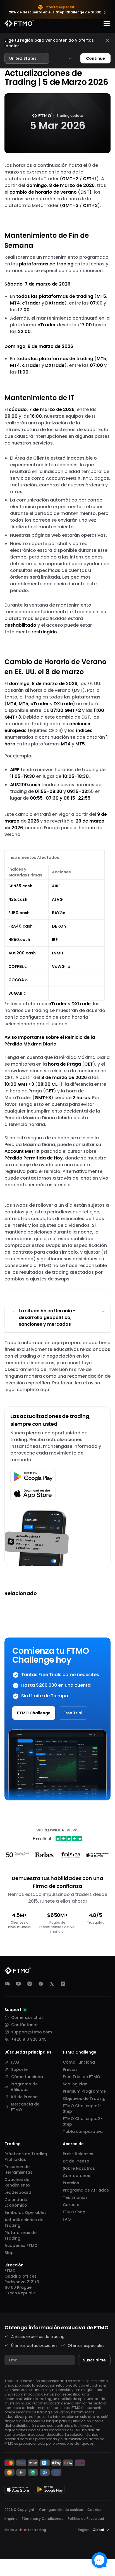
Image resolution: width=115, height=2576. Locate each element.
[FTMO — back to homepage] (19, 23)
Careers (71, 2205)
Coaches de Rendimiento (17, 2182)
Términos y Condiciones (42, 2519)
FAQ (15, 2062)
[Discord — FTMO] (7, 1984)
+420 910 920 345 (29, 2039)
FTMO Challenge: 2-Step (83, 2121)
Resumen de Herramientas (18, 2169)
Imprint (11, 2519)
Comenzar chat (27, 2017)
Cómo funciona (27, 2077)
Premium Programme (84, 2091)
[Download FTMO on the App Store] (18, 2489)
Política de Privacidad (86, 2519)
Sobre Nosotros (79, 2168)
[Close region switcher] (108, 41)
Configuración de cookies (61, 2510)
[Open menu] (107, 23)
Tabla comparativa (83, 2131)
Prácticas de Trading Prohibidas (26, 2157)
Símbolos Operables (26, 2213)
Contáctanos (25, 2025)
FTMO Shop (74, 2212)
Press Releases (78, 2154)
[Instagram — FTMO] (30, 1984)
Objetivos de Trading (84, 2099)
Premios (71, 2183)
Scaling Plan (75, 2084)
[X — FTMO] (52, 1984)
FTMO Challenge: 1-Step (82, 2109)
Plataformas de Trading (21, 2235)
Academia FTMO (21, 2245)
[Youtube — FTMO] (18, 1984)
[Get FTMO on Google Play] (50, 2489)
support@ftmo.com (32, 2032)
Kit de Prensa (24, 2097)
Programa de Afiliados (24, 2087)
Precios (70, 2069)
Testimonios (75, 2197)
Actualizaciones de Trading (24, 2223)
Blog (9, 2253)
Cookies (94, 2510)
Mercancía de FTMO (25, 2107)
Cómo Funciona (79, 2062)
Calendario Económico (16, 2202)
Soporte (19, 2069)
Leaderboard (18, 2192)
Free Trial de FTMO (82, 2077)
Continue (95, 58)
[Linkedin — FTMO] (63, 1984)
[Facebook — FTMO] (41, 1984)
